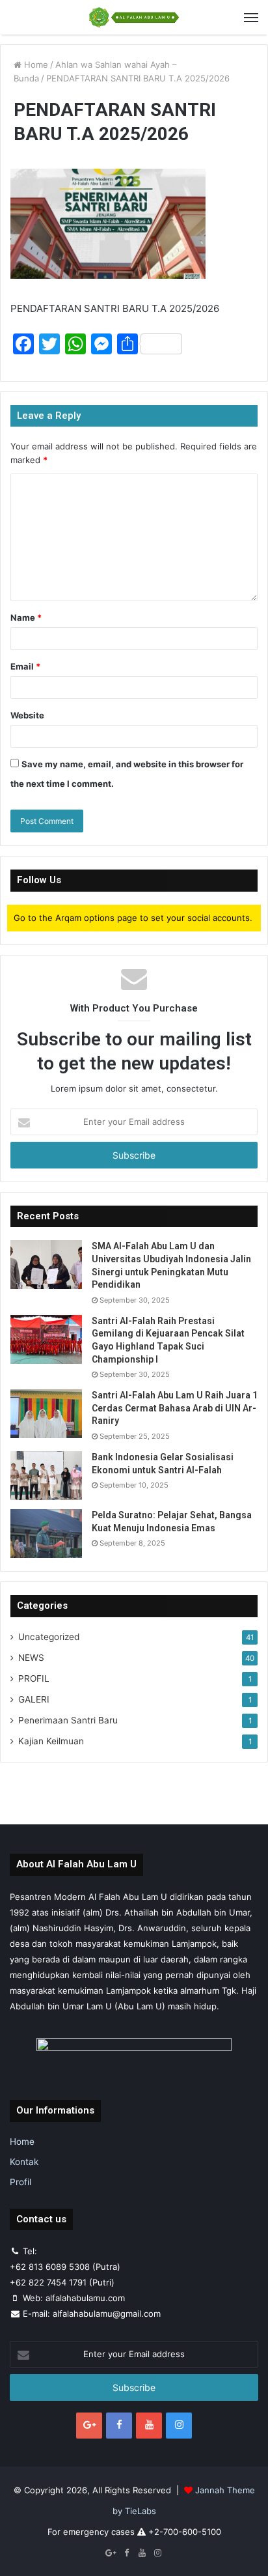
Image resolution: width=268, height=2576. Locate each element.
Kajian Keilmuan (51, 1741)
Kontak (24, 2162)
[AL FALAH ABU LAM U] (134, 17)
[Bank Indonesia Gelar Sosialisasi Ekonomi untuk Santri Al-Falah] (46, 1476)
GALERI (34, 1699)
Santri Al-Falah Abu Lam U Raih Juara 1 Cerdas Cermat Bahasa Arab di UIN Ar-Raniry (175, 1408)
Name (26, 617)
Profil (20, 2182)
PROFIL (34, 1678)
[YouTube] (149, 2426)
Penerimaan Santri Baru (68, 1720)
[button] (108, 224)
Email (25, 666)
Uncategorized (49, 1637)
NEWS (31, 1658)
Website (27, 715)
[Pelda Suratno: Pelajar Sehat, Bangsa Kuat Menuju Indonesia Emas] (46, 1534)
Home (35, 64)
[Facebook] (119, 2426)
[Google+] (89, 2426)
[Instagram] (179, 2426)
